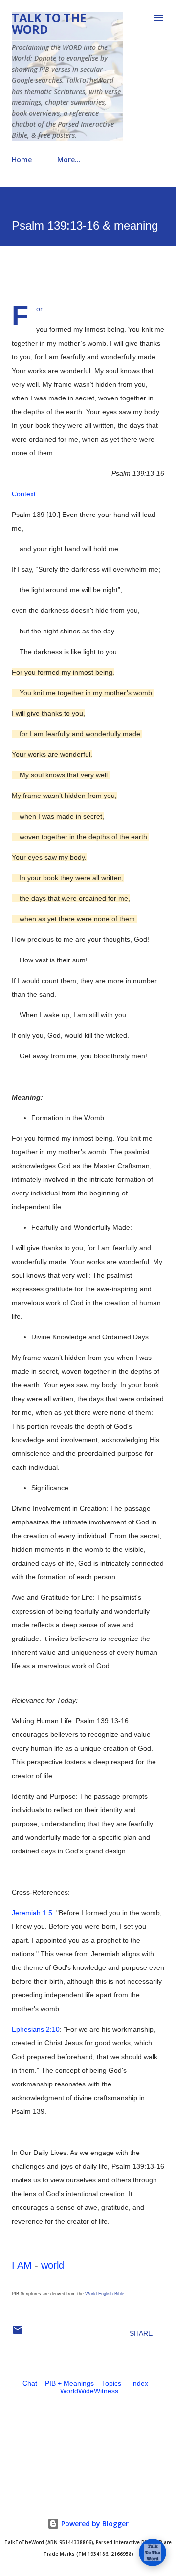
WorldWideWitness (89, 2391)
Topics (111, 2383)
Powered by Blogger (94, 2523)
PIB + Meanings (69, 2383)
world (53, 2265)
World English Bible (105, 2294)
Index (140, 2383)
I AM (22, 2265)
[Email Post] (18, 2333)
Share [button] (141, 2333)
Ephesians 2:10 (36, 2029)
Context (24, 494)
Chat (30, 2383)
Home (22, 159)
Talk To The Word (49, 23)
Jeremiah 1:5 (32, 1913)
